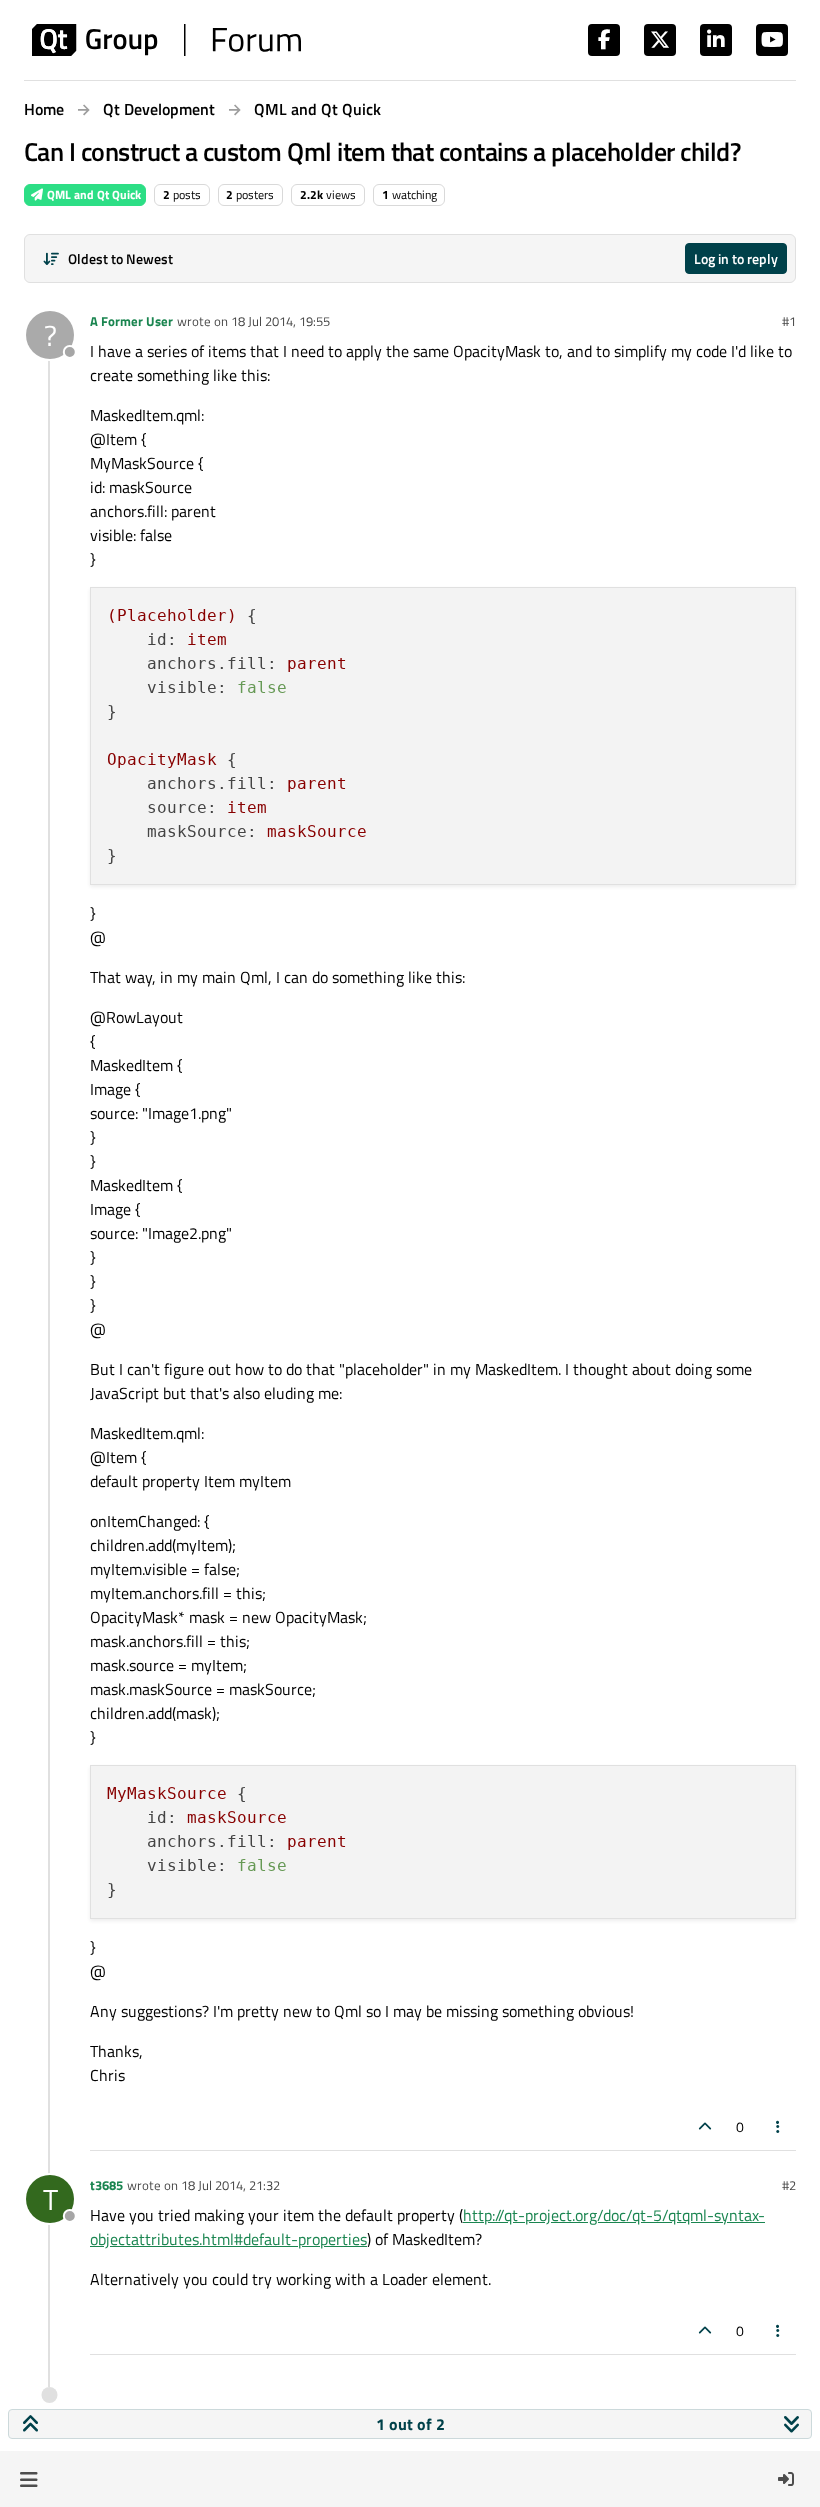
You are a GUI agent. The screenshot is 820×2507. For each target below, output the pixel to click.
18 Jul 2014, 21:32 (230, 2185)
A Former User (131, 321)
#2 (789, 2185)
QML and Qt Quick (92, 194)
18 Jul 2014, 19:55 (280, 321)
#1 (789, 321)
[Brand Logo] (166, 40)
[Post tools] (779, 2126)
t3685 (106, 2185)
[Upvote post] (705, 2126)
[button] (28, 2479)
